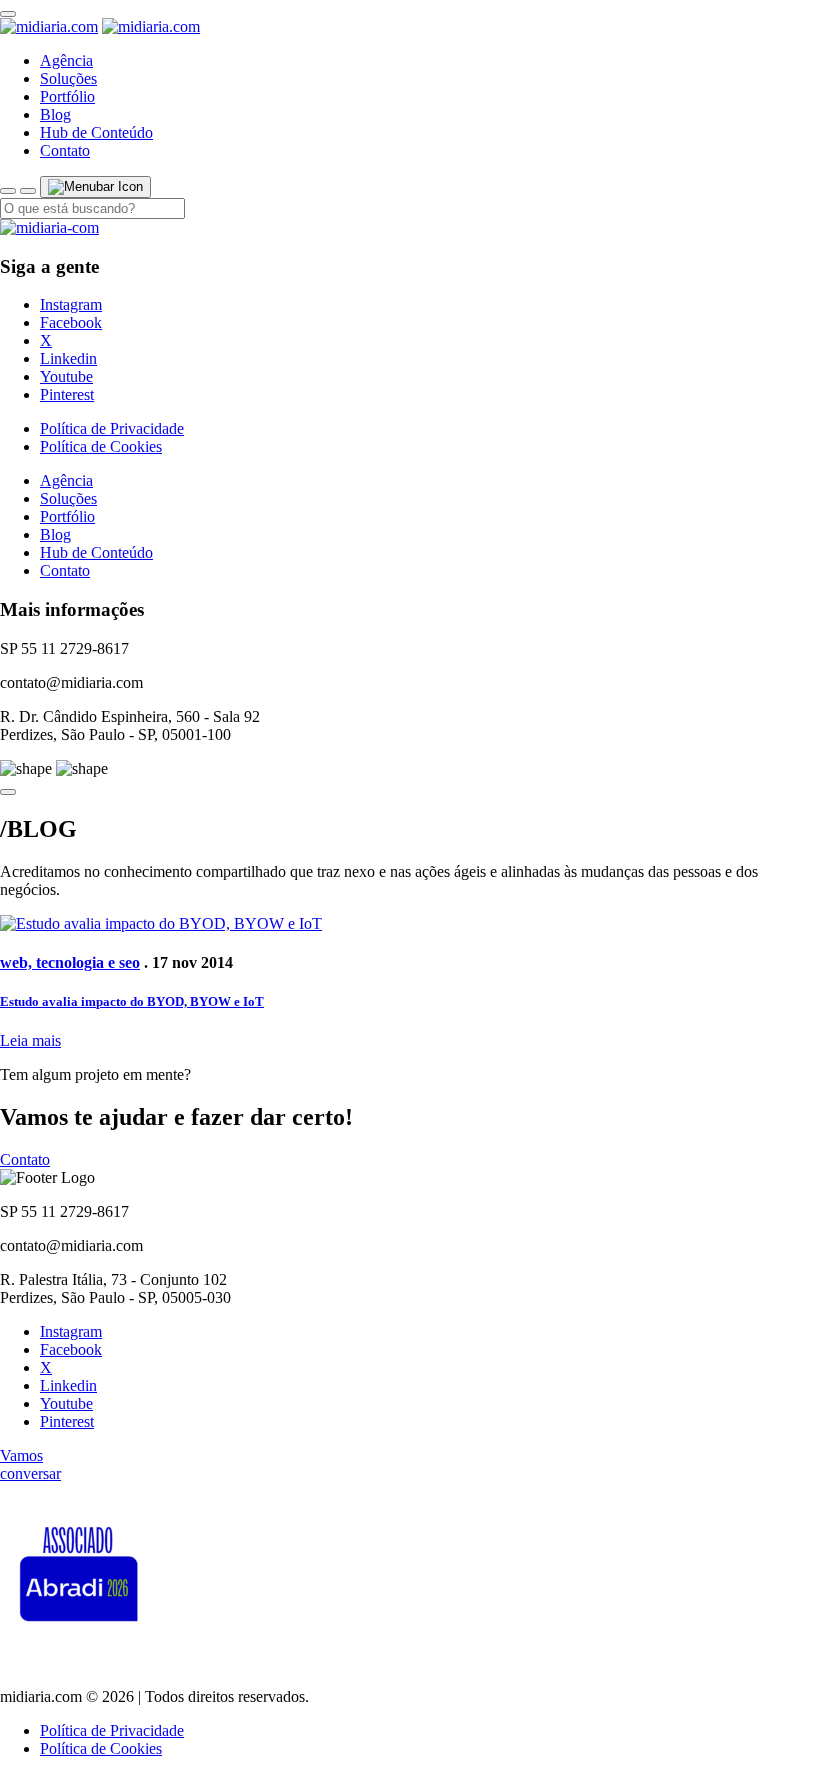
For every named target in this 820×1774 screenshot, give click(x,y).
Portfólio (67, 96)
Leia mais (30, 1040)
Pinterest (67, 394)
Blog (55, 114)
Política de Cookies (101, 446)
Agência (66, 60)
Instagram (71, 304)
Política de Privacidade (112, 428)
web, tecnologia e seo (70, 962)
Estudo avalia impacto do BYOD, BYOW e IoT (132, 1001)
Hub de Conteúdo (96, 132)
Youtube (66, 376)
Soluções (68, 78)
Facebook (71, 322)
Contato (65, 150)
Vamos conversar (30, 1464)
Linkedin (68, 358)
